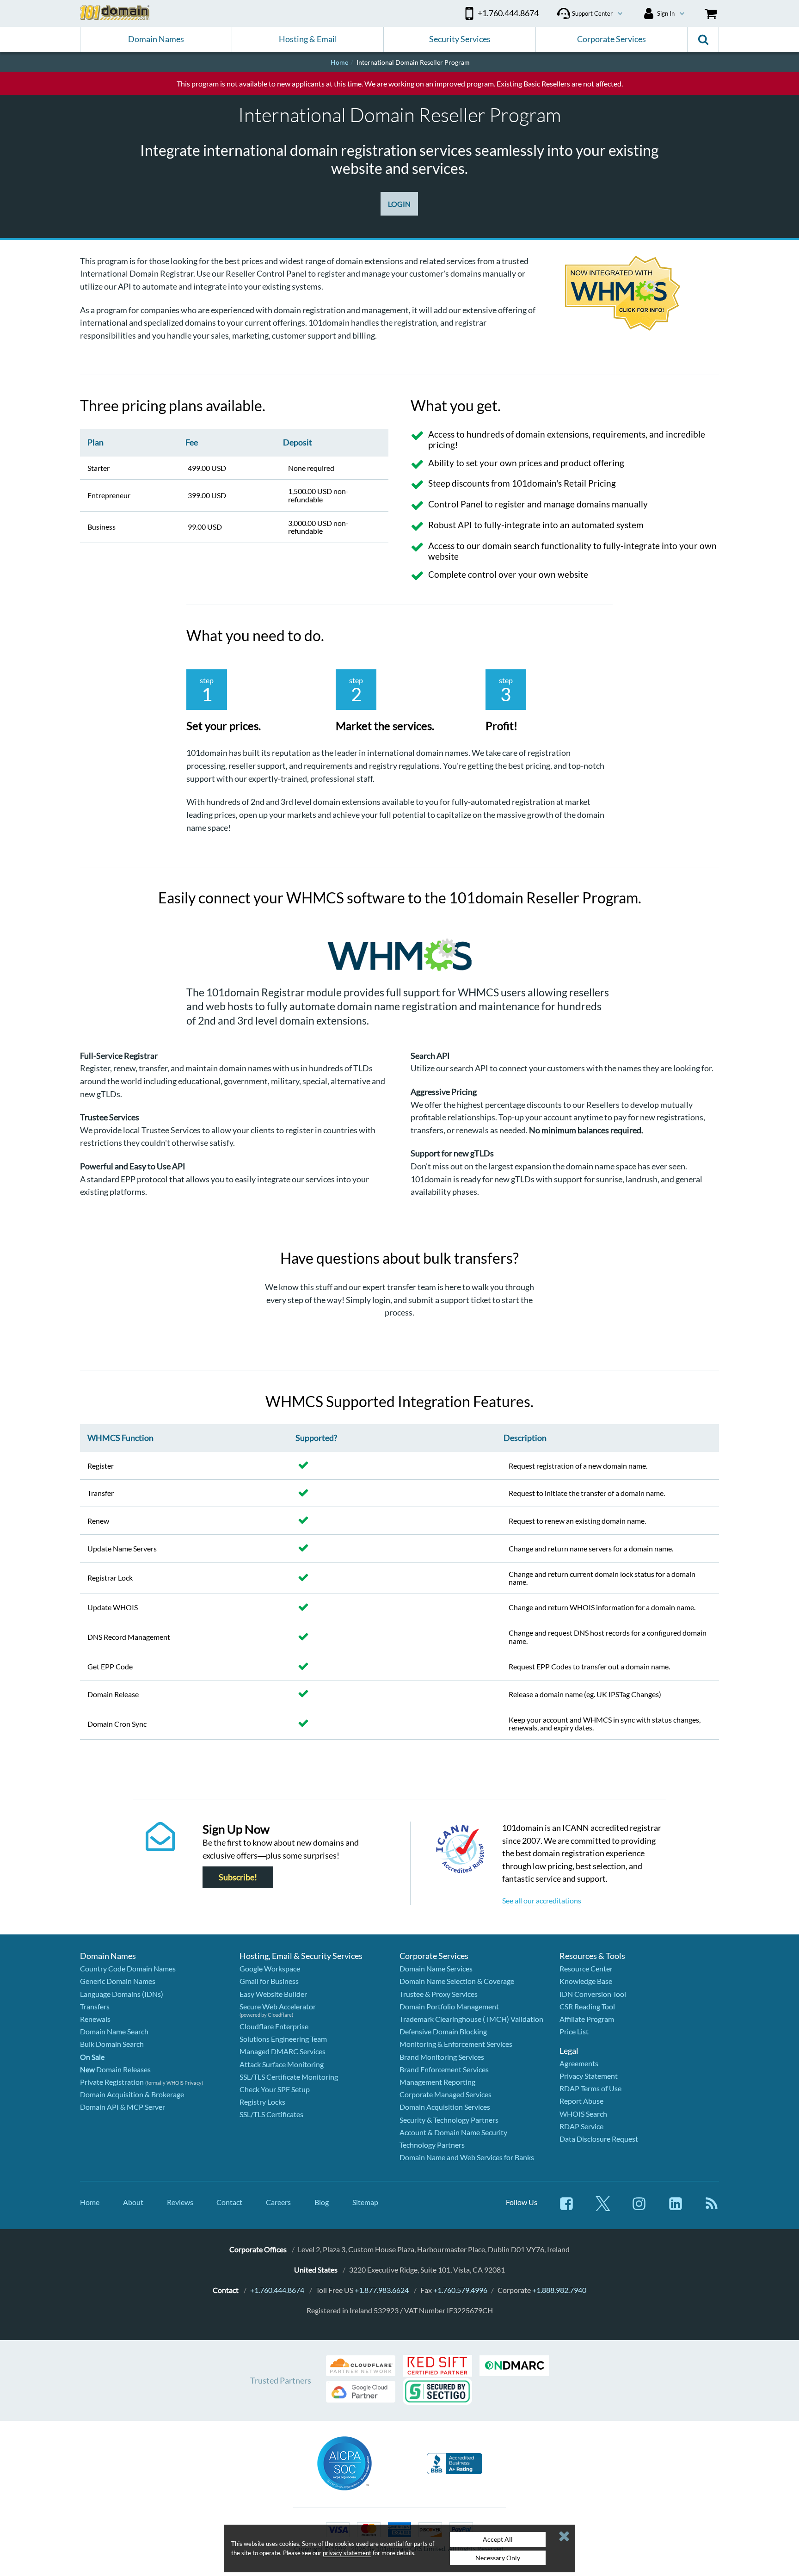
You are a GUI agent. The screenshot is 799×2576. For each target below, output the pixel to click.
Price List (574, 2031)
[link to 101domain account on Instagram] (639, 2208)
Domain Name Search (114, 2031)
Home (90, 2202)
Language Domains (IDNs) (122, 1994)
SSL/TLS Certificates (271, 2114)
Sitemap (365, 2202)
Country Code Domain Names (128, 1968)
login (381, 1300)
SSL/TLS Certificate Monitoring (289, 2077)
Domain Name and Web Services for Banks (467, 2157)
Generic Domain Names (118, 1981)
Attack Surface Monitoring (282, 2064)
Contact (229, 2202)
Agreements (579, 2063)
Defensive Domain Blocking (443, 2031)
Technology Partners (432, 2145)
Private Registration (112, 2082)
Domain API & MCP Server (123, 2107)
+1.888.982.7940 (559, 2290)
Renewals (95, 2019)
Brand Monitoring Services (442, 2057)
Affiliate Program (587, 2019)
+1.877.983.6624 (382, 2290)
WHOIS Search (583, 2114)
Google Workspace (270, 1968)
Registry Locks (262, 2102)
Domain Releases (115, 2069)
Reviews (180, 2202)
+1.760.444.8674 (277, 2290)
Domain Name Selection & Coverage (457, 1981)
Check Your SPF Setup (275, 2089)
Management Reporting (437, 2082)
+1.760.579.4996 (460, 2290)
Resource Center (586, 1968)
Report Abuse (581, 2101)
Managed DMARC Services (283, 2051)
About (133, 2202)
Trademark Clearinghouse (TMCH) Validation (471, 2019)
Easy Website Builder (273, 1994)
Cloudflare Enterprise (274, 2026)
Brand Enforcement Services (444, 2069)
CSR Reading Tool (587, 2006)
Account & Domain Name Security (453, 2132)
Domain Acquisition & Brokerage (132, 2094)
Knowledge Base (586, 1981)
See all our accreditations (542, 1900)
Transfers (95, 2006)
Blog (322, 2202)
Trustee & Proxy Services (439, 1994)
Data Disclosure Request (599, 2139)
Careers (278, 2202)
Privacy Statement (589, 2076)
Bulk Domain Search (112, 2044)
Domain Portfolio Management (449, 2006)
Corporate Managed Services (446, 2094)
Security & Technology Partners (449, 2120)
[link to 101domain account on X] (603, 2208)
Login (399, 204)
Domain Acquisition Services (445, 2107)
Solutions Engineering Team (283, 2039)
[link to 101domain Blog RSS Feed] (712, 2208)
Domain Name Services (436, 1968)
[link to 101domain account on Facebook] (566, 2208)
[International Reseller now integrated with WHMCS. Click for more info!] (642, 294)
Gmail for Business (269, 1981)
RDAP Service (581, 2126)
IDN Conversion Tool (593, 1994)
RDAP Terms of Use (590, 2088)
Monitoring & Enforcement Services (456, 2044)
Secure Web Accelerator (278, 2006)
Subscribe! (238, 1877)
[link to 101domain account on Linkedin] (676, 2208)
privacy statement (347, 2553)
